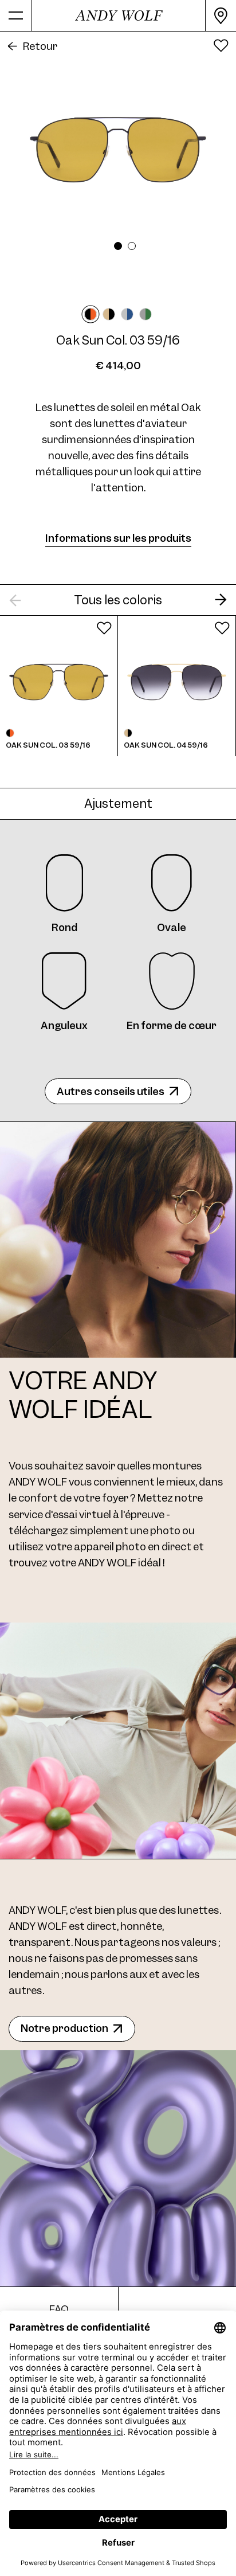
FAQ (59, 2309)
